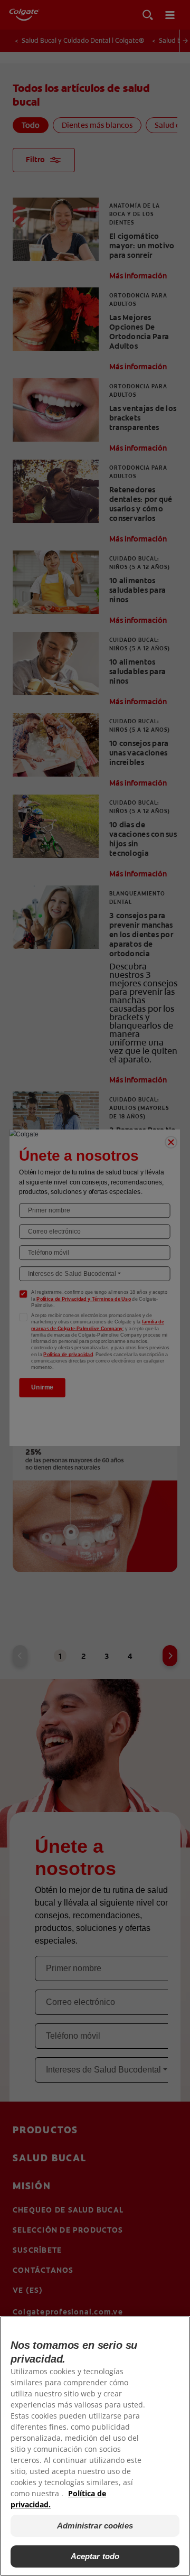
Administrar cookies (95, 2526)
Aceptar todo (95, 2556)
